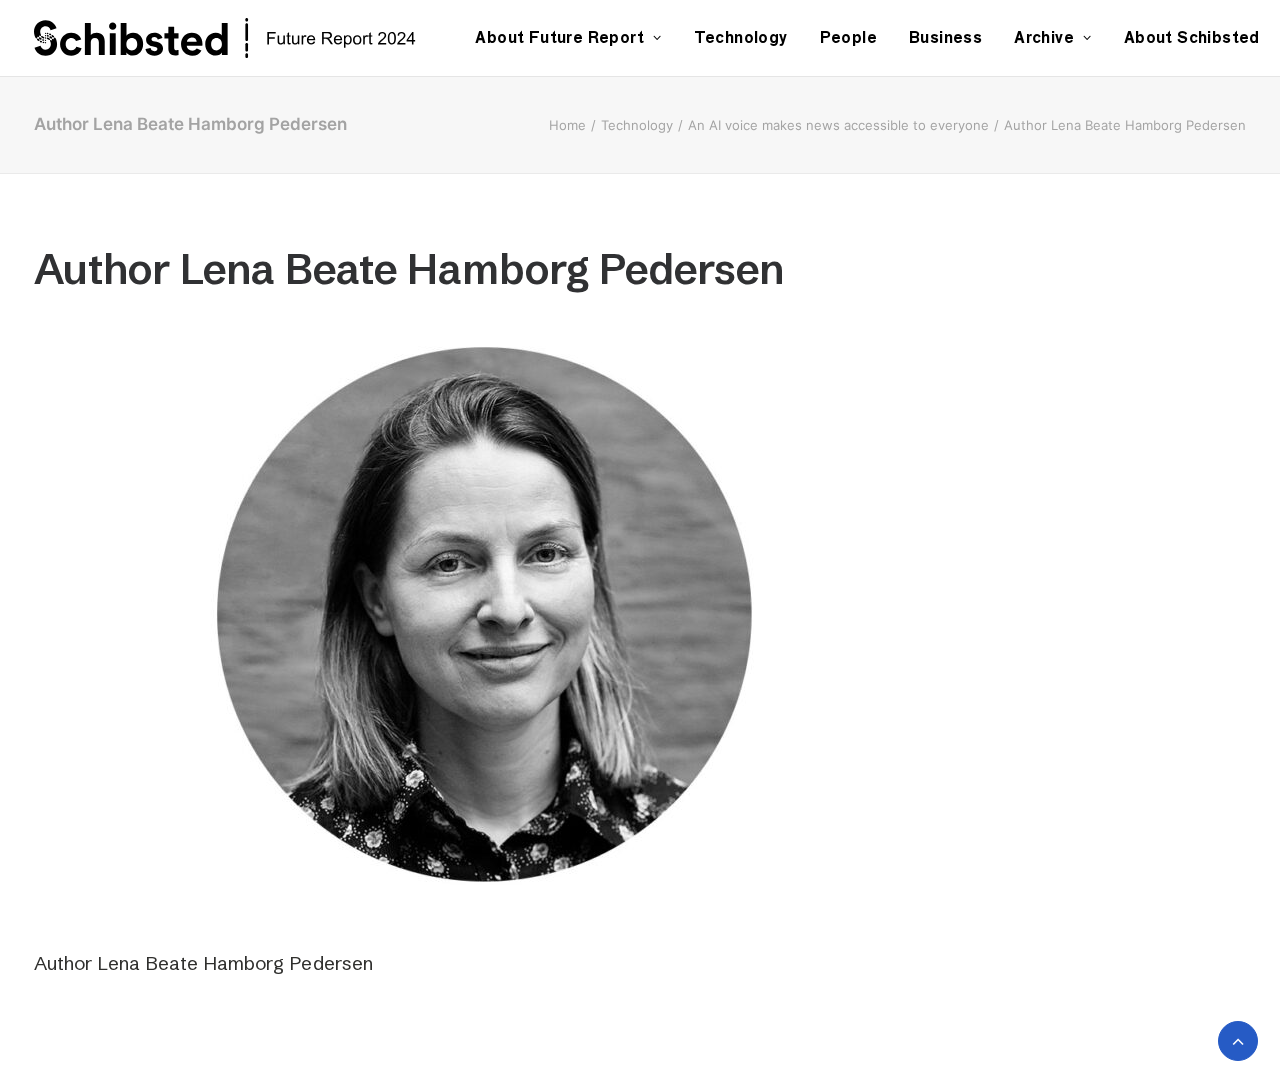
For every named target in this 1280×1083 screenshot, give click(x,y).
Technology (741, 37)
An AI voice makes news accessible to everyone (838, 125)
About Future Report (559, 37)
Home (567, 125)
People (848, 37)
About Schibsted (1192, 37)
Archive (1044, 37)
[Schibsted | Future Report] (247, 38)
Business (945, 37)
